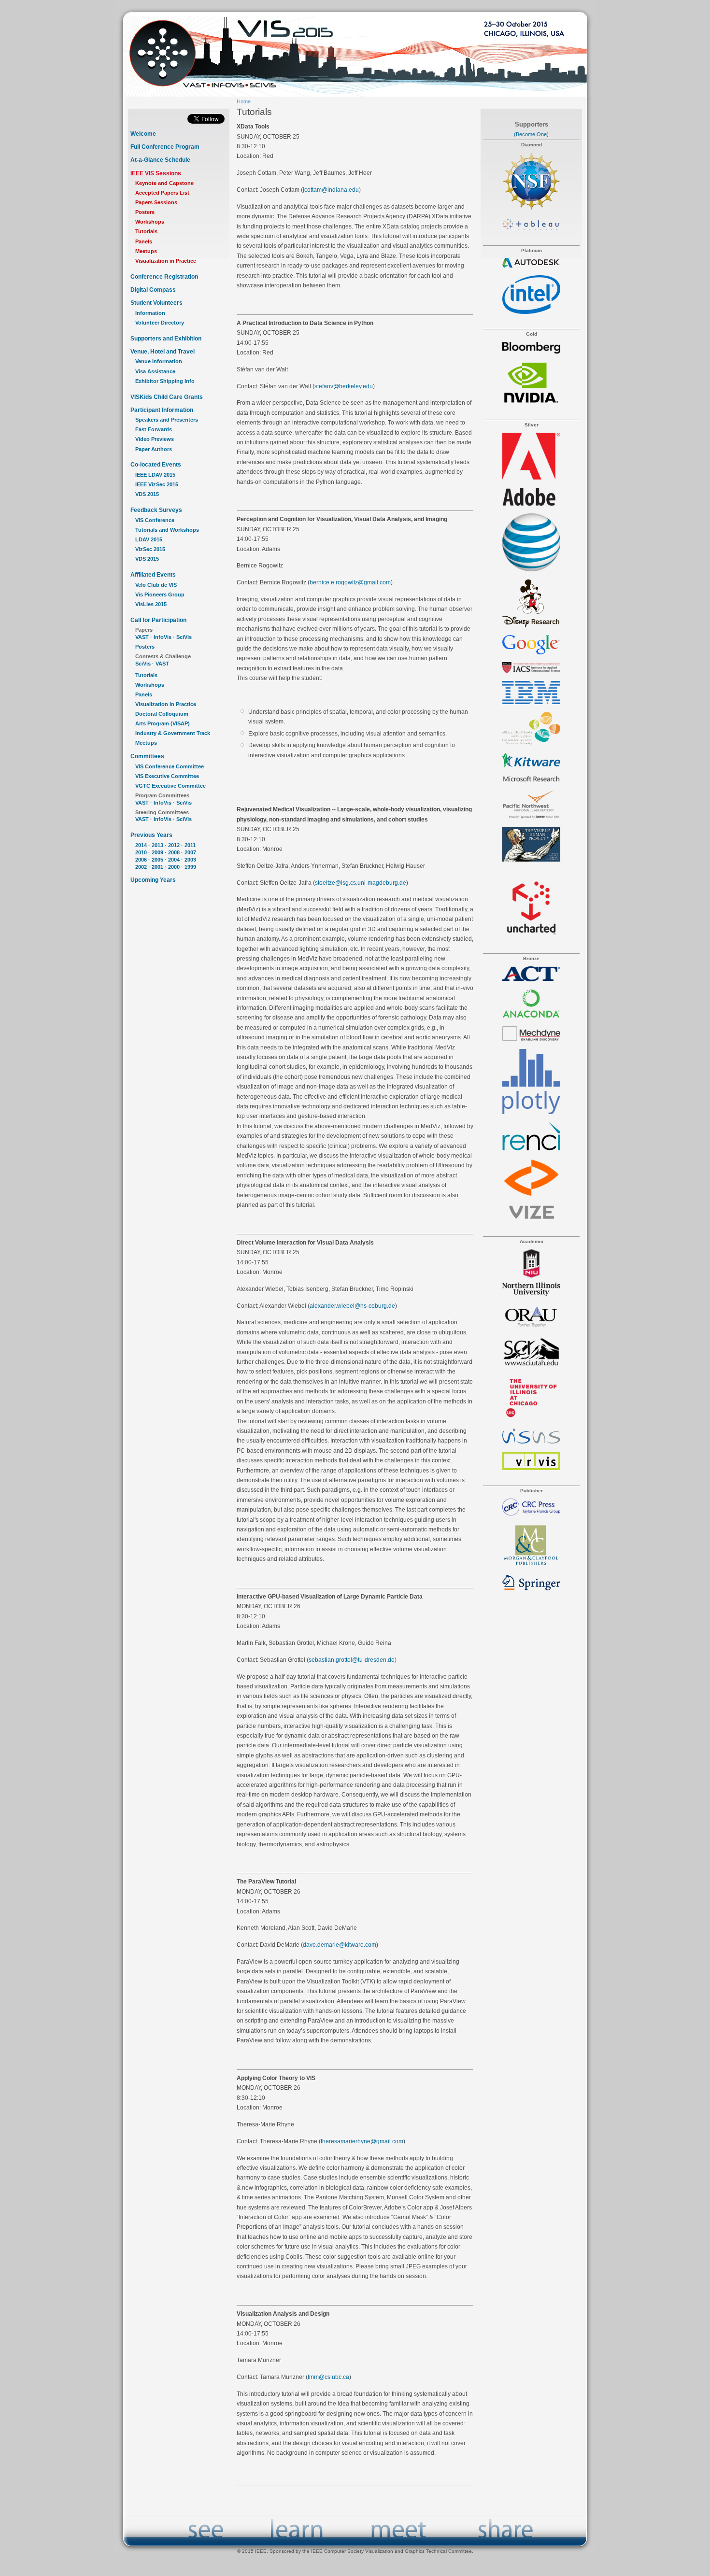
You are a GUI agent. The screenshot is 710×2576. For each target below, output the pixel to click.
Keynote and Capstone (164, 183)
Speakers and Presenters (167, 420)
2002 (141, 867)
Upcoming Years (153, 880)
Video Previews (155, 439)
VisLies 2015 (151, 604)
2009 (157, 852)
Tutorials (146, 231)
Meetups (146, 251)
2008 (174, 852)
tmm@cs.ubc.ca (328, 2377)
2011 (190, 845)
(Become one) (531, 134)
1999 (190, 867)
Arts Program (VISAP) (163, 723)
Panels (144, 241)
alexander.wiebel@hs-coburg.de (352, 1306)
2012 (174, 845)
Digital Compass (153, 290)
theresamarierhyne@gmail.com (362, 2141)
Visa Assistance (155, 371)
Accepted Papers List (162, 193)
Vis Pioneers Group (160, 594)
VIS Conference (155, 520)
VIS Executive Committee (167, 776)
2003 (190, 860)
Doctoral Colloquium (162, 714)
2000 (174, 867)
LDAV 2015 (149, 539)
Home (244, 101)
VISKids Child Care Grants (167, 397)
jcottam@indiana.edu (331, 190)
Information (150, 313)
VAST (142, 637)
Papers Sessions (156, 202)
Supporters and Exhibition (166, 339)
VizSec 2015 (150, 549)
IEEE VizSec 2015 (157, 484)
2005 (157, 860)
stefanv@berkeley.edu (344, 386)
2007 (190, 852)
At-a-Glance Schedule (160, 160)
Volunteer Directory (160, 323)
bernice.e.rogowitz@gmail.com (350, 582)
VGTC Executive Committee (170, 786)
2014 (141, 845)
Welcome (143, 134)
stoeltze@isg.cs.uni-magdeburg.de (361, 883)
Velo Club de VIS (156, 585)
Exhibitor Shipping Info (165, 381)
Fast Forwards (154, 429)
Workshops (150, 222)
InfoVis (163, 637)
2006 (141, 860)
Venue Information (159, 361)
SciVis (184, 637)
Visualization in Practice (166, 261)
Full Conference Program (165, 147)
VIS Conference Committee (170, 766)
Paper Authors (154, 449)
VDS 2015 (147, 494)
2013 (157, 845)
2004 (174, 860)
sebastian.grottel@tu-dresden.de (352, 1660)
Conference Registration (164, 277)
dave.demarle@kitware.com (340, 1945)
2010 (141, 852)
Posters (145, 212)
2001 (157, 867)
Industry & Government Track (173, 733)
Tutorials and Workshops (167, 530)
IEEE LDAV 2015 (155, 475)
